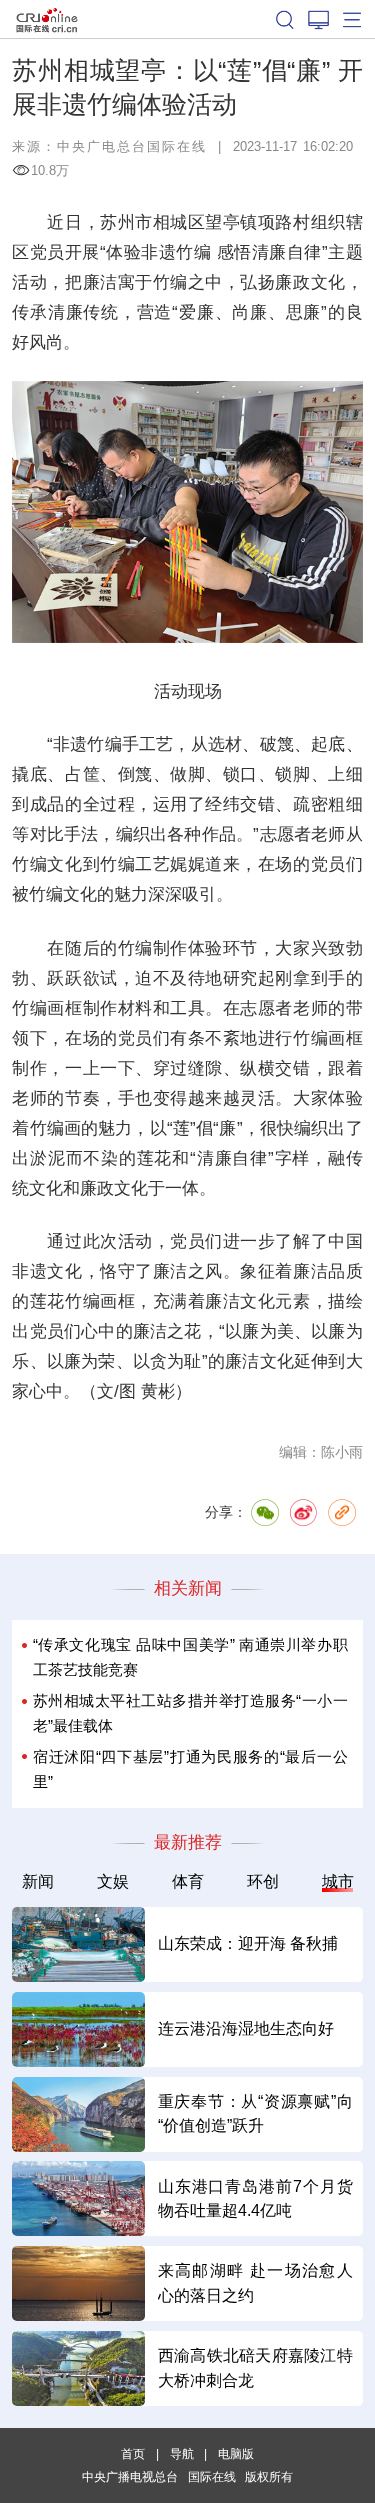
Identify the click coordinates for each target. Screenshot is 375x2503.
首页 (133, 2453)
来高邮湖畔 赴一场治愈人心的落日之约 (255, 2282)
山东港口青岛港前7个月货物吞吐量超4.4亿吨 (255, 2198)
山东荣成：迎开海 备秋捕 (248, 1943)
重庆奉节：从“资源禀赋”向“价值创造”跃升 (255, 2113)
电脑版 (236, 2453)
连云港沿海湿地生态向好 (246, 2028)
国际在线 (47, 19)
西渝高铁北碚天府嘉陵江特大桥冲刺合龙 (255, 2367)
